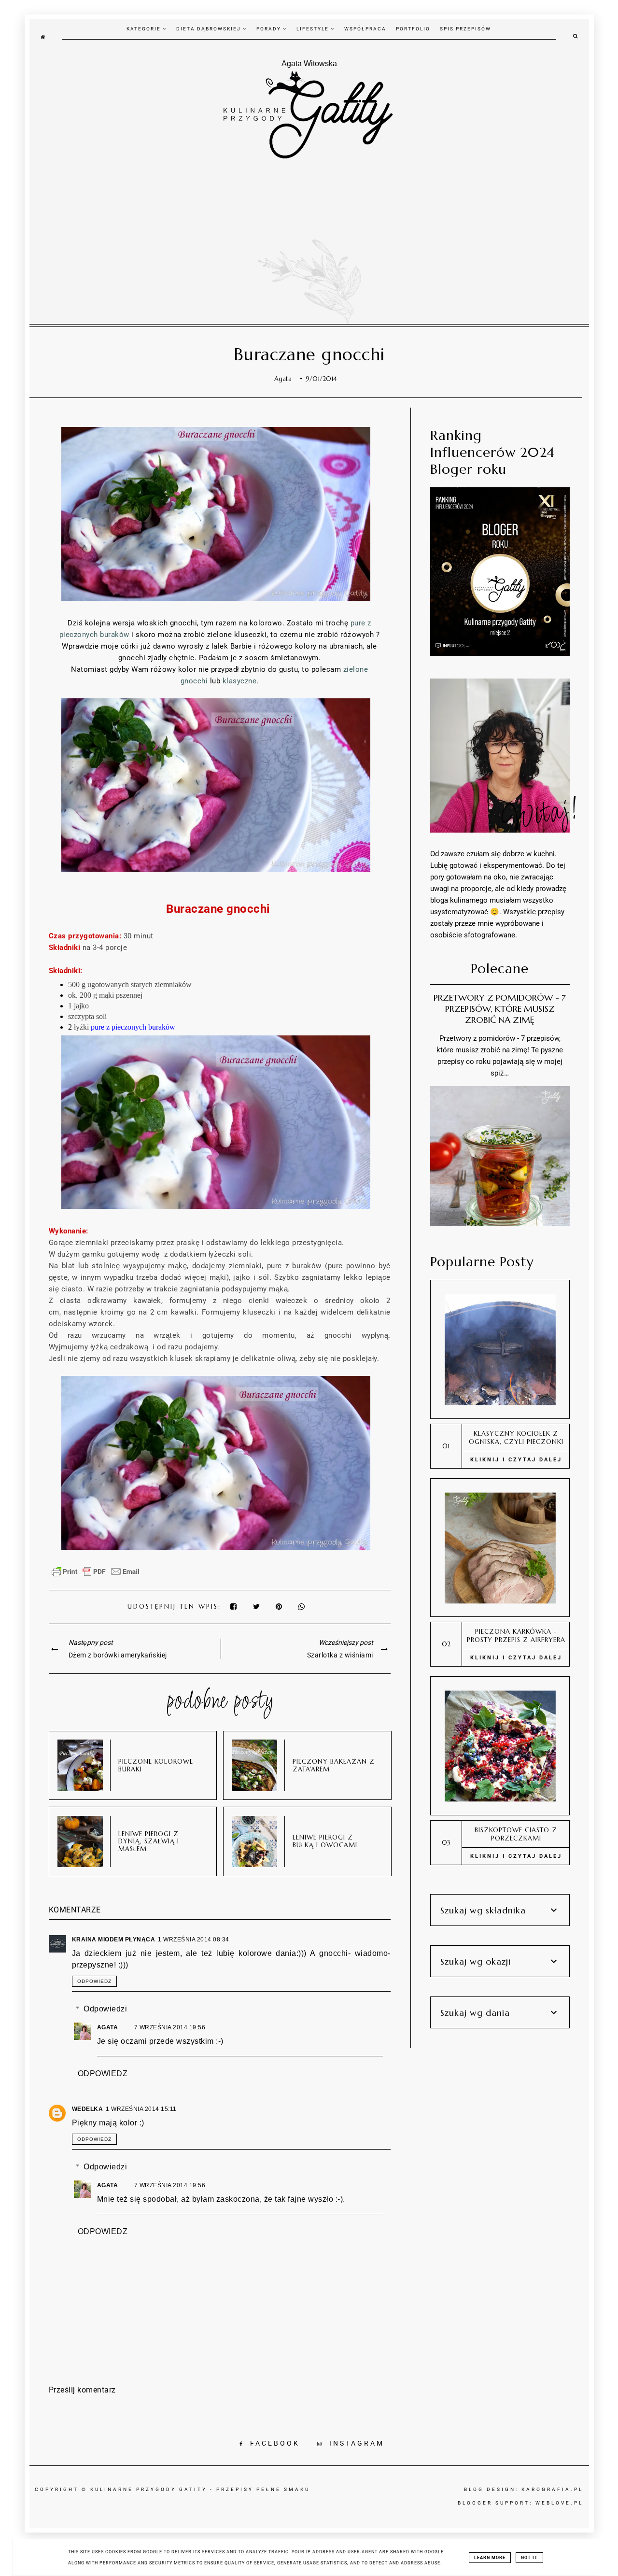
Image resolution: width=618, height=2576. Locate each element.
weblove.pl (559, 2503)
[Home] (43, 36)
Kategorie (145, 29)
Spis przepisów (465, 29)
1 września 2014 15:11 (141, 2109)
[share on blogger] (281, 1606)
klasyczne (240, 681)
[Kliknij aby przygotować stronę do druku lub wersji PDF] (96, 1576)
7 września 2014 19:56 (170, 2027)
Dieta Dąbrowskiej (210, 29)
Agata (108, 2027)
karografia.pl (552, 2489)
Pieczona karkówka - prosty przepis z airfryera (516, 1636)
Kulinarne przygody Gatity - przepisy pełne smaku (200, 2489)
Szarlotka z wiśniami (340, 1655)
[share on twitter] (257, 1606)
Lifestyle (314, 29)
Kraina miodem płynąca (114, 1939)
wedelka (88, 2109)
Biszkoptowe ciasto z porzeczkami (516, 1834)
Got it (529, 2558)
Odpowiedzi (105, 2009)
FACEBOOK (275, 2443)
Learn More (490, 2558)
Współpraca (365, 29)
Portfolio (413, 29)
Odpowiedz (94, 1981)
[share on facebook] (234, 1606)
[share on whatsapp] (302, 1606)
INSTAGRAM (357, 2443)
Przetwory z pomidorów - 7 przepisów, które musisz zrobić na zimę (500, 1009)
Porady (270, 29)
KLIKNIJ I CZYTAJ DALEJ (516, 1460)
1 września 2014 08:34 (194, 1939)
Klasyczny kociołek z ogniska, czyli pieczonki (516, 1438)
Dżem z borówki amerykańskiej (118, 1655)
